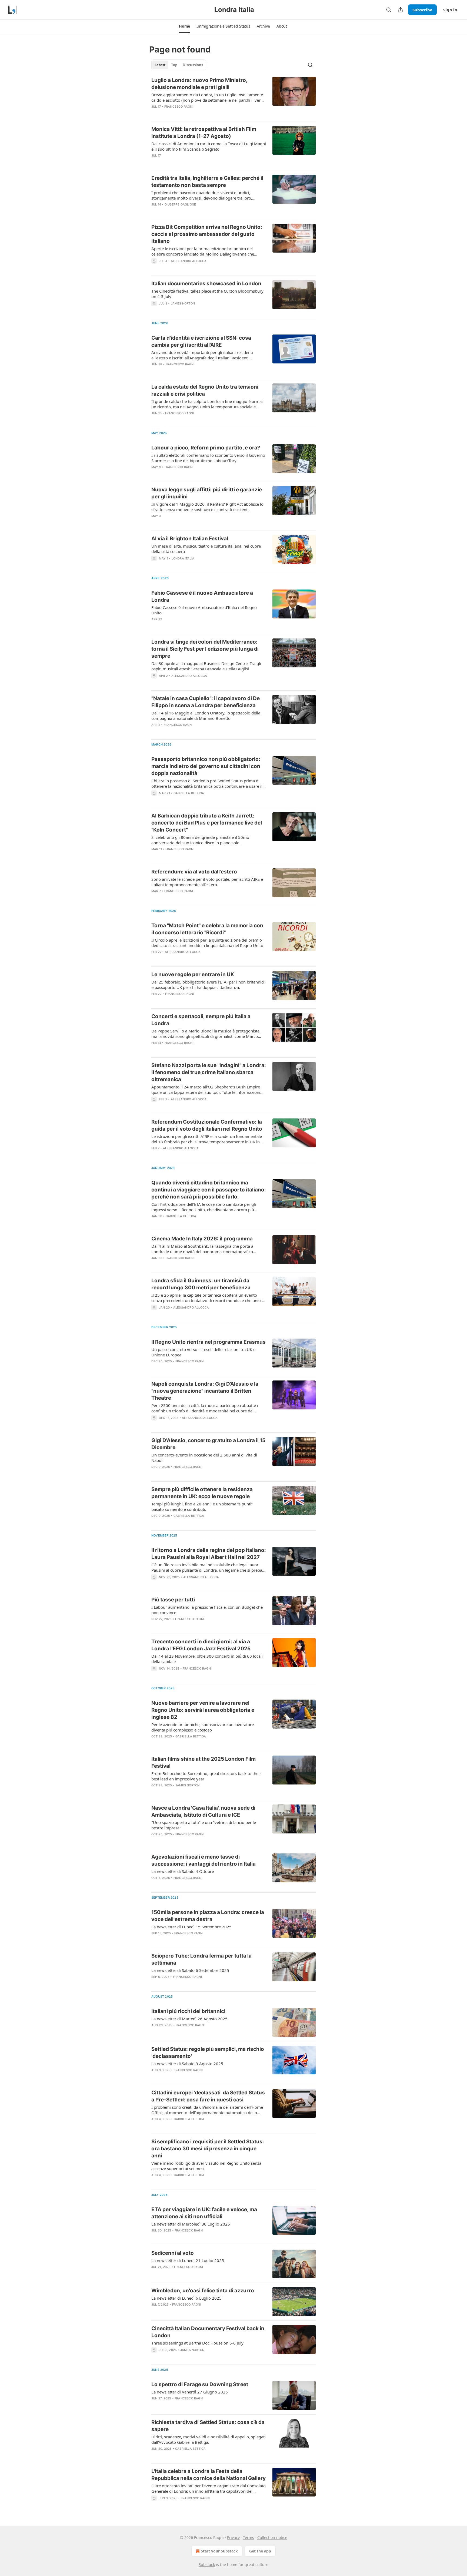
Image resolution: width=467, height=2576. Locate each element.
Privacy (233, 2537)
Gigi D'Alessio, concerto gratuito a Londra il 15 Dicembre (208, 1444)
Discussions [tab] (193, 65)
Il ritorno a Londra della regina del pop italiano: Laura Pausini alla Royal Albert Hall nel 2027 (209, 1554)
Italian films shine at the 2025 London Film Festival (204, 1762)
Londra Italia (183, 558)
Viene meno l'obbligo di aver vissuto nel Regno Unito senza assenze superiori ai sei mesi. (206, 2166)
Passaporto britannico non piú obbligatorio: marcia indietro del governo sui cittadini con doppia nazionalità (206, 766)
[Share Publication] (401, 10)
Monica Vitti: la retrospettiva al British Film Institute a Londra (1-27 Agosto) (204, 133)
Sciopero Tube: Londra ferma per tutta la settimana (201, 1959)
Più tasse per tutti (173, 1600)
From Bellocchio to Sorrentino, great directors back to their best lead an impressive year (206, 1776)
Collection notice (272, 2537)
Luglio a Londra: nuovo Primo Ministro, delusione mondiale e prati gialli (199, 84)
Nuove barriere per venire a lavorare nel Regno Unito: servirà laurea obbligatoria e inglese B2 (203, 1710)
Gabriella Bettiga (189, 793)
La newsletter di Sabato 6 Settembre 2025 (190, 1970)
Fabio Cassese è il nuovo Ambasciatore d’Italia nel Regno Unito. (204, 610)
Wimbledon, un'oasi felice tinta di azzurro (203, 2291)
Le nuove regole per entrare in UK (193, 974)
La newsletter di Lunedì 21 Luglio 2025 (188, 2260)
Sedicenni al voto (173, 2253)
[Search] (389, 10)
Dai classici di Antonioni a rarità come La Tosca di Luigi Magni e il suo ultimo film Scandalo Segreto (209, 146)
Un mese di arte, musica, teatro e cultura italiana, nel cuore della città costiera (206, 549)
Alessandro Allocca (189, 261)
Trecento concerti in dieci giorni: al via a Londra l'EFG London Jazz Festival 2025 (201, 1645)
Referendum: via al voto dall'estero (194, 872)
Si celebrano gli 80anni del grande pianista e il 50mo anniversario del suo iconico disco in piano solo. (200, 840)
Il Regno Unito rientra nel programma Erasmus (209, 1342)
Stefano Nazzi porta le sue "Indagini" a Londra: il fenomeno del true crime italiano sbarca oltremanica (209, 1072)
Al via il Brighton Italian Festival (190, 539)
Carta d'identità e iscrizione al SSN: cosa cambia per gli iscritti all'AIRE (201, 341)
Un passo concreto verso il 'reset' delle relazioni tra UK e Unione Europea (203, 1352)
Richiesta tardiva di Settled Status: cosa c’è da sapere (208, 2426)
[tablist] (179, 65)
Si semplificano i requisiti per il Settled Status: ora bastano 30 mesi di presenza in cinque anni (208, 2149)
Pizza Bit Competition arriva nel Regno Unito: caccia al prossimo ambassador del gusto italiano (207, 234)
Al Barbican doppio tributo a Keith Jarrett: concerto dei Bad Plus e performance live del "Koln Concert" (207, 823)
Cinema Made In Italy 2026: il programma (202, 1239)
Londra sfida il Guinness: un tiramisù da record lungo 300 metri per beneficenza (201, 1284)
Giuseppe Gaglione (180, 204)
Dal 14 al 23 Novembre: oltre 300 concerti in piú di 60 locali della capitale (207, 1659)
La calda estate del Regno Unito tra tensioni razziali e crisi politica (205, 390)
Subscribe (422, 10)
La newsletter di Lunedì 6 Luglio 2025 (186, 2298)
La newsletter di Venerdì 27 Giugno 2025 (190, 2392)
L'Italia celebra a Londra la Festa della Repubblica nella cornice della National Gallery (209, 2475)
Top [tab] (174, 65)
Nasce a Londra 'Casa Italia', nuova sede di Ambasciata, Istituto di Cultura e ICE (203, 1811)
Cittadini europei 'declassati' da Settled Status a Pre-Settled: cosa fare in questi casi (208, 2096)
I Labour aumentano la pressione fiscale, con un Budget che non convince (207, 1610)
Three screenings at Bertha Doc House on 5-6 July (197, 2343)
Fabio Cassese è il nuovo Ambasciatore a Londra (202, 596)
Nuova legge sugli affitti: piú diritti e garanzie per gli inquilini (207, 493)
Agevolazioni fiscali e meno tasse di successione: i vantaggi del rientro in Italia (204, 1860)
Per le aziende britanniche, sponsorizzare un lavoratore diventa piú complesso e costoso (203, 1727)
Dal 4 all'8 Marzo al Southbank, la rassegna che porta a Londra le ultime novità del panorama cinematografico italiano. (202, 1249)
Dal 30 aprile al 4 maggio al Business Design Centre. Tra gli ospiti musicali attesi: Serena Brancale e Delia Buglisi (206, 666)
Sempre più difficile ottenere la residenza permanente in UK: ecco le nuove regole (202, 1493)
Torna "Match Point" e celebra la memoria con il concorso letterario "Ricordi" (207, 929)
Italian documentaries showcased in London (206, 284)
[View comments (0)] (193, 114)
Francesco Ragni (179, 107)
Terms (248, 2537)
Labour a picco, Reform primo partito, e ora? (206, 448)
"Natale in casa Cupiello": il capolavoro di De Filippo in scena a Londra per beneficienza (206, 702)
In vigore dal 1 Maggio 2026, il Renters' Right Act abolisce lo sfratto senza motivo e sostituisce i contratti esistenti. (207, 507)
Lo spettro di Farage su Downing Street (200, 2384)
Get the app (260, 2551)
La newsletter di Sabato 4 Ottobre (183, 1871)
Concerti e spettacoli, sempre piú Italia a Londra (201, 1020)
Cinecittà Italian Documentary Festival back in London (208, 2332)
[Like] (155, 163)
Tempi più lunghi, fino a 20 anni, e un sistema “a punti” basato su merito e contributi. (202, 1506)
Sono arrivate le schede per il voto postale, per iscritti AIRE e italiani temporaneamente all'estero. (207, 882)
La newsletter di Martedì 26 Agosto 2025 (189, 2019)
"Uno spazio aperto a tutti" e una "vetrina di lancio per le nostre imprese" (204, 1825)
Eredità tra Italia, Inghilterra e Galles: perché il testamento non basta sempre (207, 182)
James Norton (183, 303)
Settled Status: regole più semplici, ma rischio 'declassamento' (208, 2053)
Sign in (450, 10)
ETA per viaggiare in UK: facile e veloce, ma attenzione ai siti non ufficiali (204, 2213)
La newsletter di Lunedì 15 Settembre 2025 (191, 1927)
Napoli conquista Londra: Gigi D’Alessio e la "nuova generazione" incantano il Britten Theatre (205, 1391)
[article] (234, 97)
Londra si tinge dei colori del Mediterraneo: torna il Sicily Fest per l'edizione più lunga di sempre (205, 649)
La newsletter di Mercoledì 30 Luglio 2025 (191, 2224)
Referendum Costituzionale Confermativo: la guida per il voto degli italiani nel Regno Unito (207, 1125)
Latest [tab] (160, 65)
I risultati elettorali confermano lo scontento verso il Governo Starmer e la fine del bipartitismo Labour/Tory (208, 458)
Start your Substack (219, 2551)
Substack (207, 2565)
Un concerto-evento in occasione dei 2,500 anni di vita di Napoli (204, 1458)
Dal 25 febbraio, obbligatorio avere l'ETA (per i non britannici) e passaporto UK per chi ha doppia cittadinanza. (209, 985)
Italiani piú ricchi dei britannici (188, 2011)
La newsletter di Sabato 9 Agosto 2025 (187, 2064)
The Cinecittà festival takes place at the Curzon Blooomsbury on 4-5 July (207, 294)
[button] (184, 26)
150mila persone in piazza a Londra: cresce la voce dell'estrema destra (208, 1916)
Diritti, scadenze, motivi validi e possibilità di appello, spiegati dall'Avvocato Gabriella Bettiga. (209, 2439)
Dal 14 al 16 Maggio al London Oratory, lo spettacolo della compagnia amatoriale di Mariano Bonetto (206, 716)
